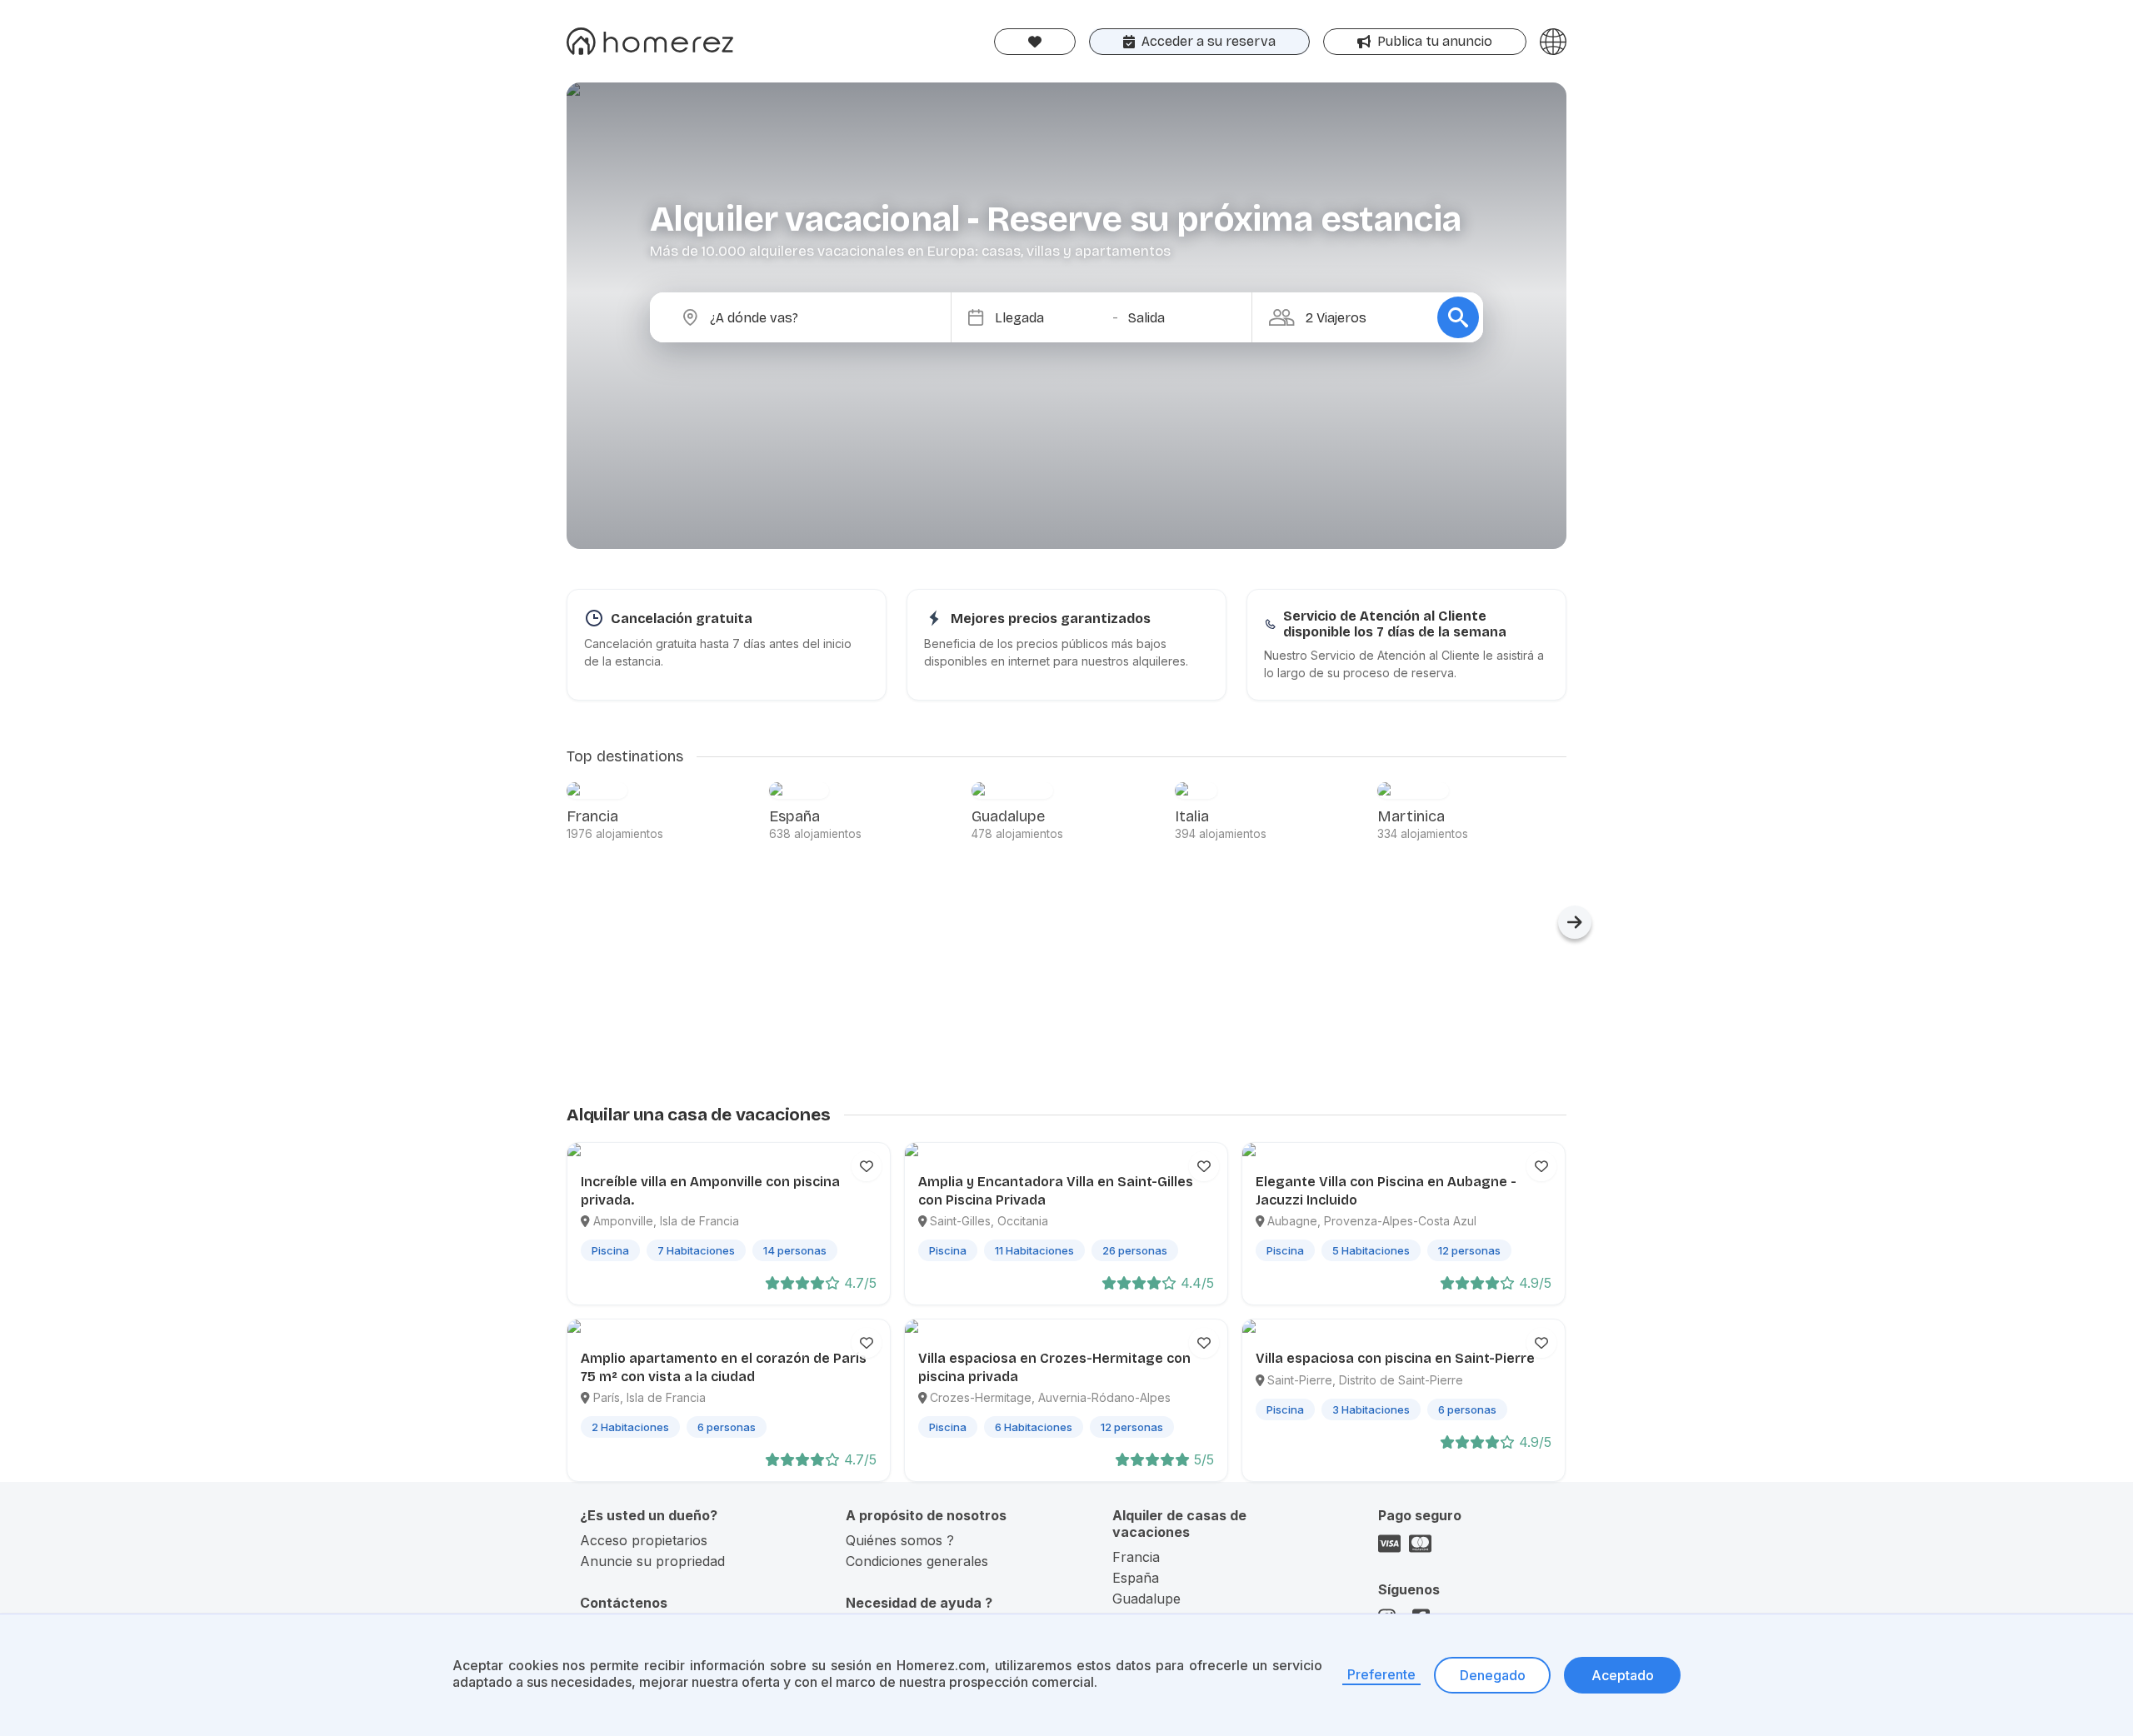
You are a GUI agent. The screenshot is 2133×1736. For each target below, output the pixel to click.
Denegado (1493, 1675)
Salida (1146, 318)
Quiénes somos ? (900, 1540)
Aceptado (1623, 1675)
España (1136, 1578)
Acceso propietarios (644, 1540)
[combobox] (814, 317)
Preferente (1381, 1674)
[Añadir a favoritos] (867, 1166)
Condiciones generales (917, 1561)
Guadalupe (1146, 1599)
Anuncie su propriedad (652, 1561)
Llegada (1019, 318)
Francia (1136, 1557)
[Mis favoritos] (1035, 42)
